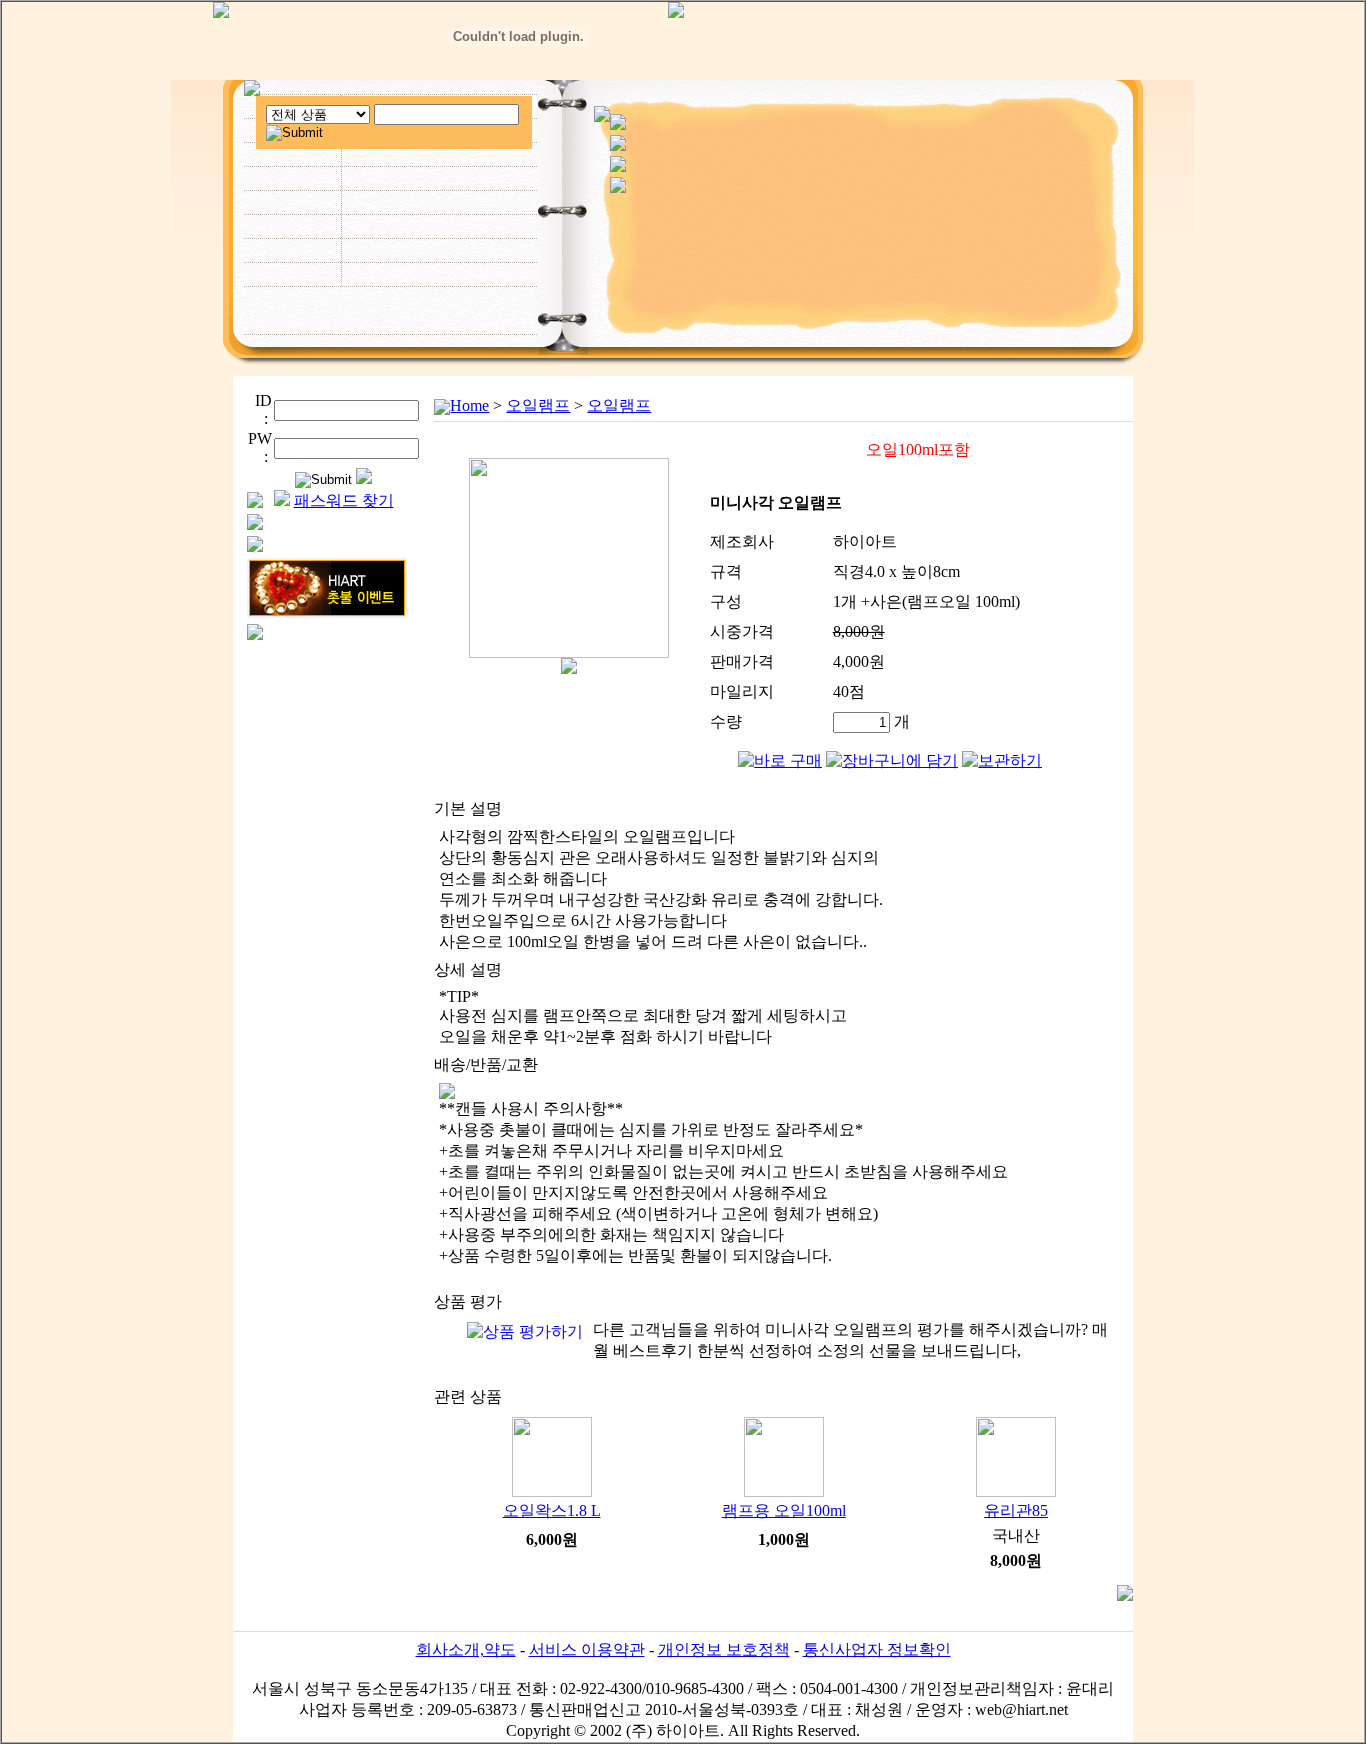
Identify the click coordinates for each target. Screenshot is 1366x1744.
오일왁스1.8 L (552, 1510)
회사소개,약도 (466, 1649)
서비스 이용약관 (587, 1649)
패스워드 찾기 (344, 500)
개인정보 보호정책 (724, 1649)
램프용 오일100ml (784, 1510)
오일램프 (538, 405)
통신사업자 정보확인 (877, 1649)
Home (469, 405)
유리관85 (1016, 1510)
